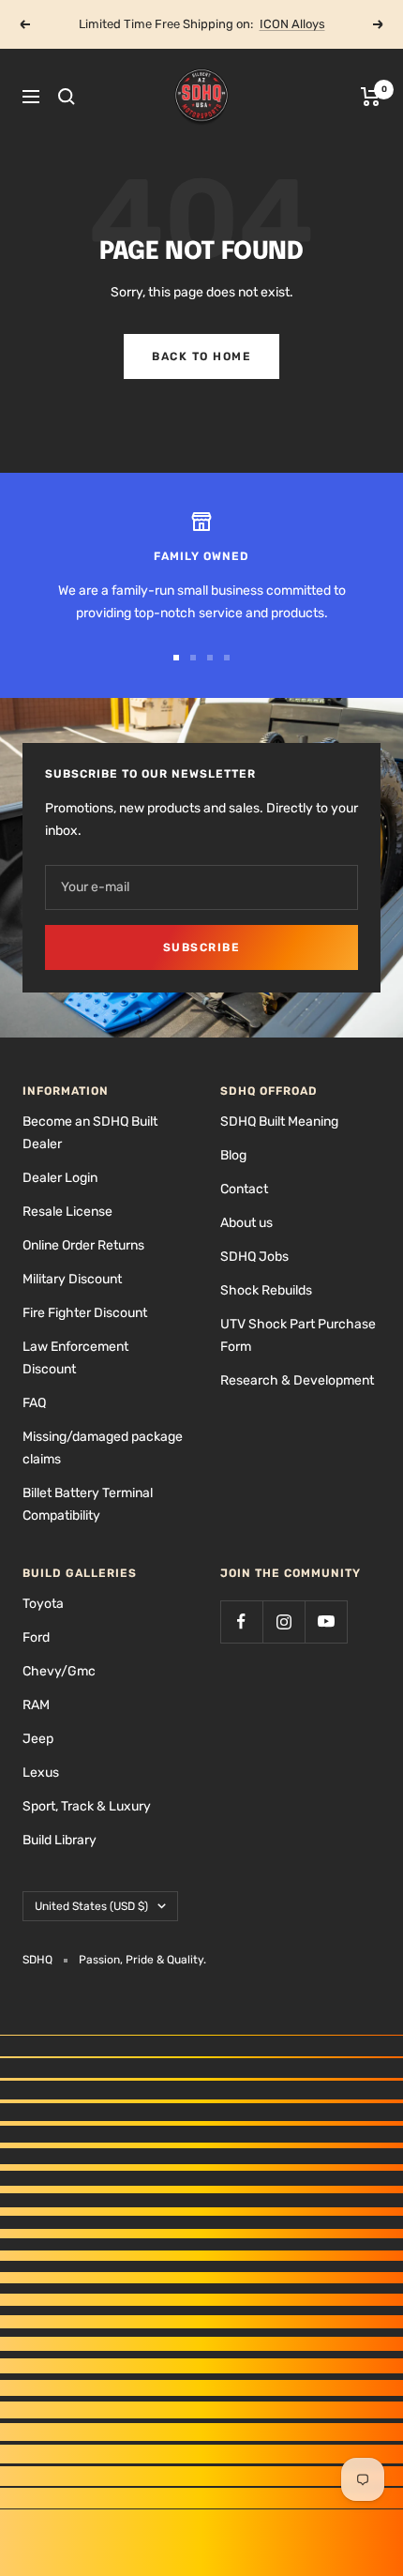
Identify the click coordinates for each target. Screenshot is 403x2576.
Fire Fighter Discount (85, 1313)
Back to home (201, 356)
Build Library (60, 1840)
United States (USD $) (91, 1906)
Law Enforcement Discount (75, 1358)
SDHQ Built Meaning (279, 1121)
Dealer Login (60, 1178)
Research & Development (297, 1380)
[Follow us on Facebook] (241, 1621)
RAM (36, 1705)
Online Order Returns (83, 1245)
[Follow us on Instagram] (284, 1621)
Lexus (41, 1773)
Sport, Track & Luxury (87, 1806)
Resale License (67, 1212)
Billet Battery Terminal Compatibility (88, 1504)
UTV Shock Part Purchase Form (298, 1335)
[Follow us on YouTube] (326, 1621)
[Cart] (371, 97)
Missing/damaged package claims (103, 1448)
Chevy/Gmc (59, 1671)
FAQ (34, 1403)
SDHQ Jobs (254, 1257)
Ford (36, 1637)
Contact (244, 1189)
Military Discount (72, 1279)
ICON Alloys (292, 24)
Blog (233, 1155)
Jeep (38, 1739)
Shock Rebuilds (266, 1290)
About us (246, 1223)
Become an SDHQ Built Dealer (90, 1133)
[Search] (67, 97)
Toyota (43, 1604)
